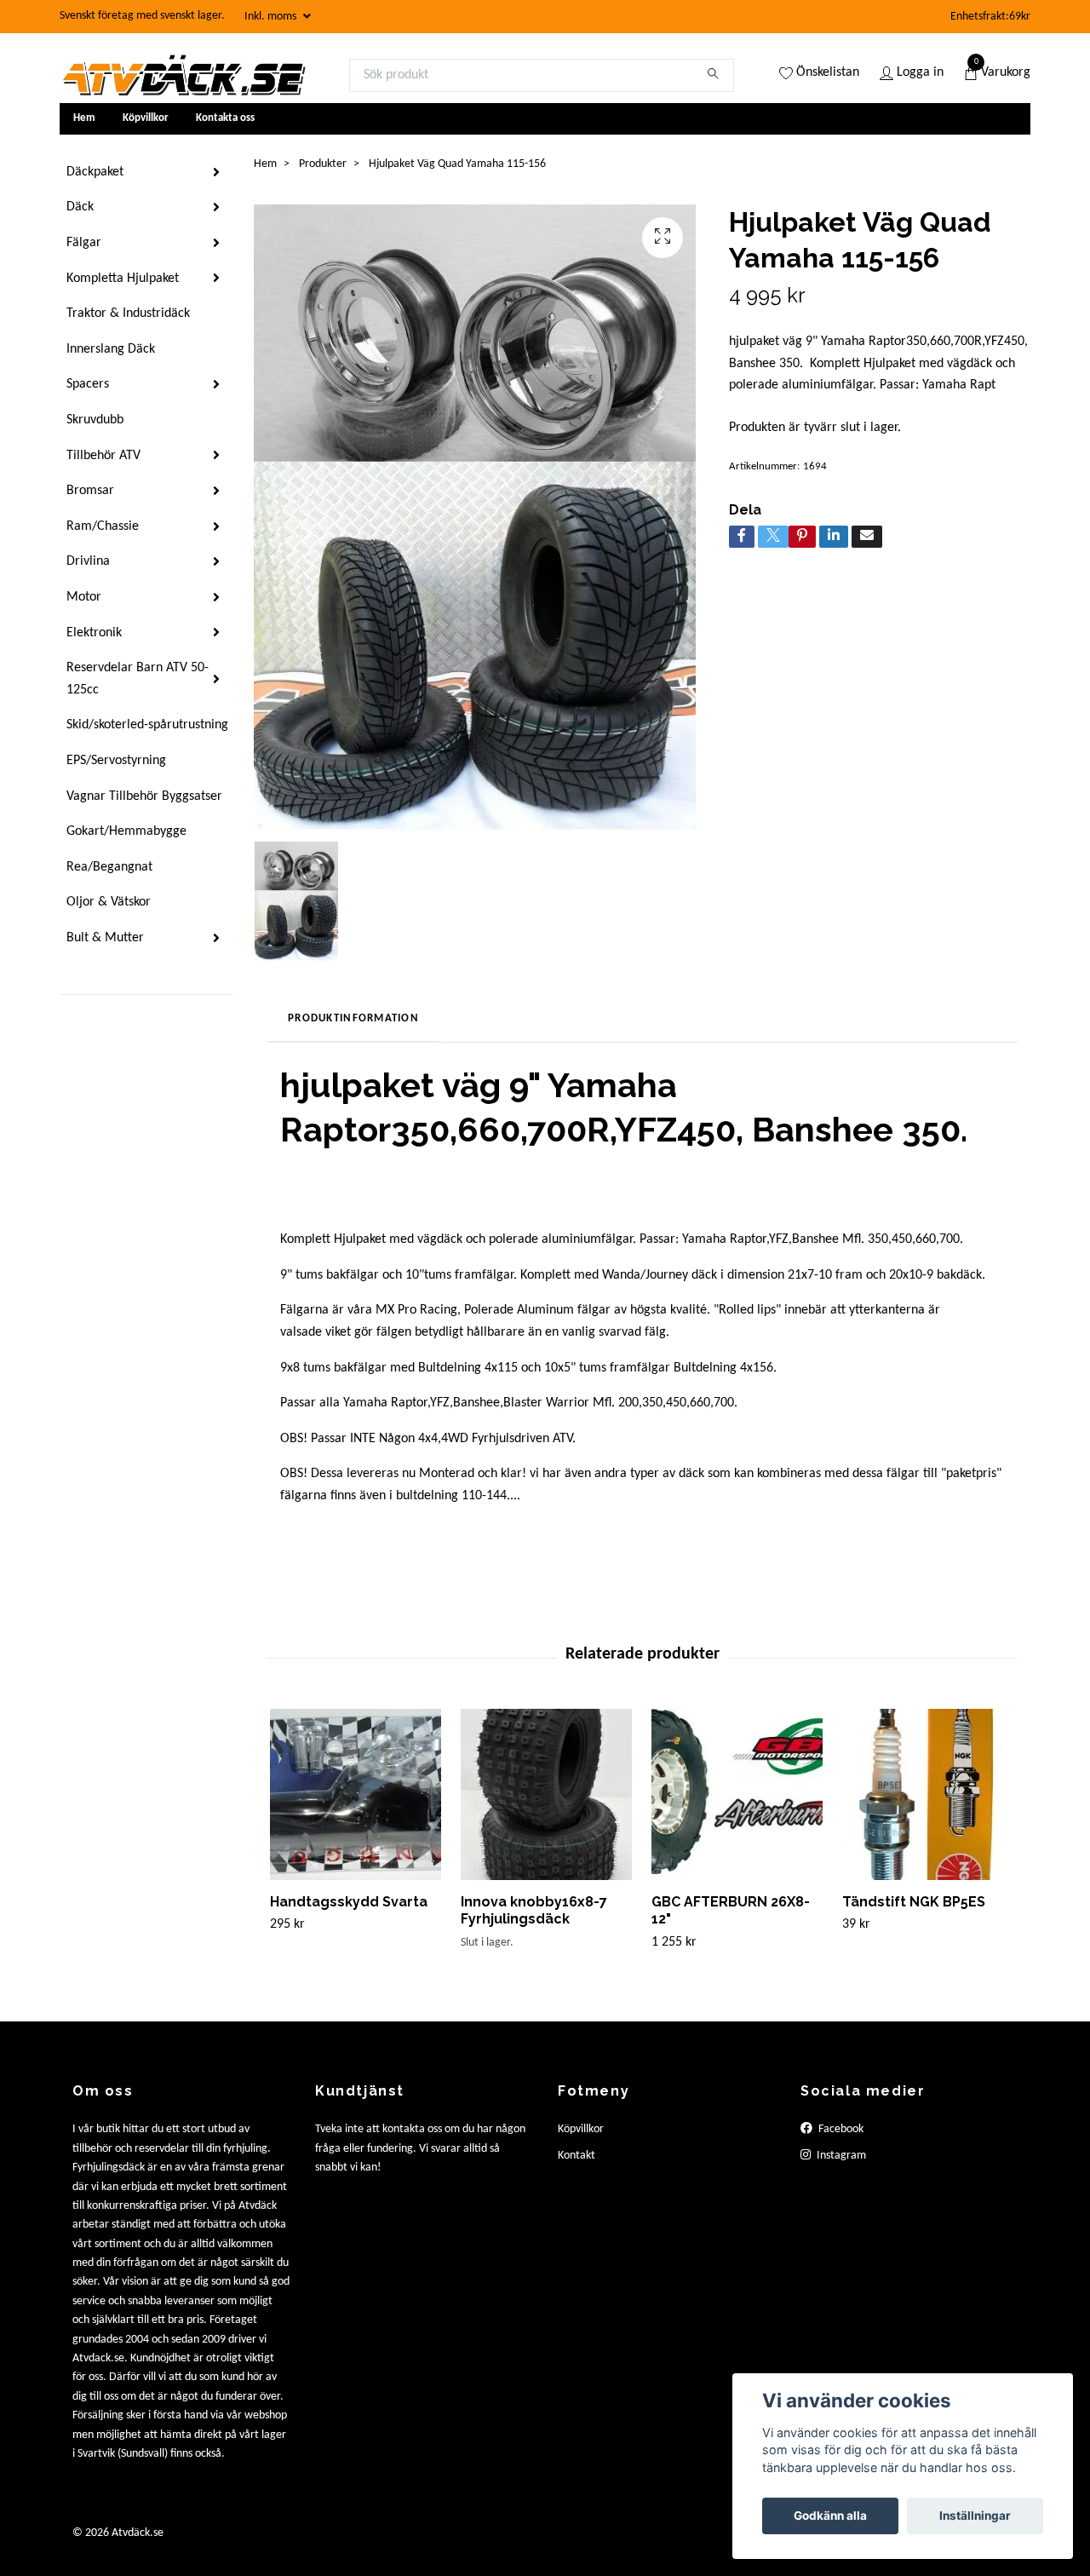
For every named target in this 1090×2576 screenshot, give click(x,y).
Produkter (323, 164)
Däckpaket (95, 172)
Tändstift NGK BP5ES (914, 1902)
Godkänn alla (830, 2516)
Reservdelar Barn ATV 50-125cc (138, 679)
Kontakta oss (225, 118)
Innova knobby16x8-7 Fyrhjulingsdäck (534, 1911)
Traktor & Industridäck (128, 313)
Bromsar (90, 491)
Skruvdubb (95, 420)
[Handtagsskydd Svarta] (356, 1794)
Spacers (88, 384)
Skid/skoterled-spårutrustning (147, 725)
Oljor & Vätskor (109, 902)
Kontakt (577, 2156)
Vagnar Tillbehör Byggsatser (144, 796)
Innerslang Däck (111, 349)
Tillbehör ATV (103, 456)
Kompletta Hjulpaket (123, 279)
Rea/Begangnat (109, 867)
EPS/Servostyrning (116, 761)
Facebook (840, 2129)
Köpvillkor (146, 118)
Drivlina (88, 561)
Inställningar (975, 2516)
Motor (84, 597)
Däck (80, 207)
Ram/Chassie (103, 526)
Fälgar (84, 243)
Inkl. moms (272, 17)
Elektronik (94, 633)
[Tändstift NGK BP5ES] (928, 1794)
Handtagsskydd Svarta (349, 1902)
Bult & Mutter (105, 938)
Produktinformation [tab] (353, 1018)
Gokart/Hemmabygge (126, 831)
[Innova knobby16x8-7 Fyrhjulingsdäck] (546, 1794)
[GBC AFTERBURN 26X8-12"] (737, 1794)
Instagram (840, 2156)
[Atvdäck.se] (183, 75)
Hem (84, 118)
